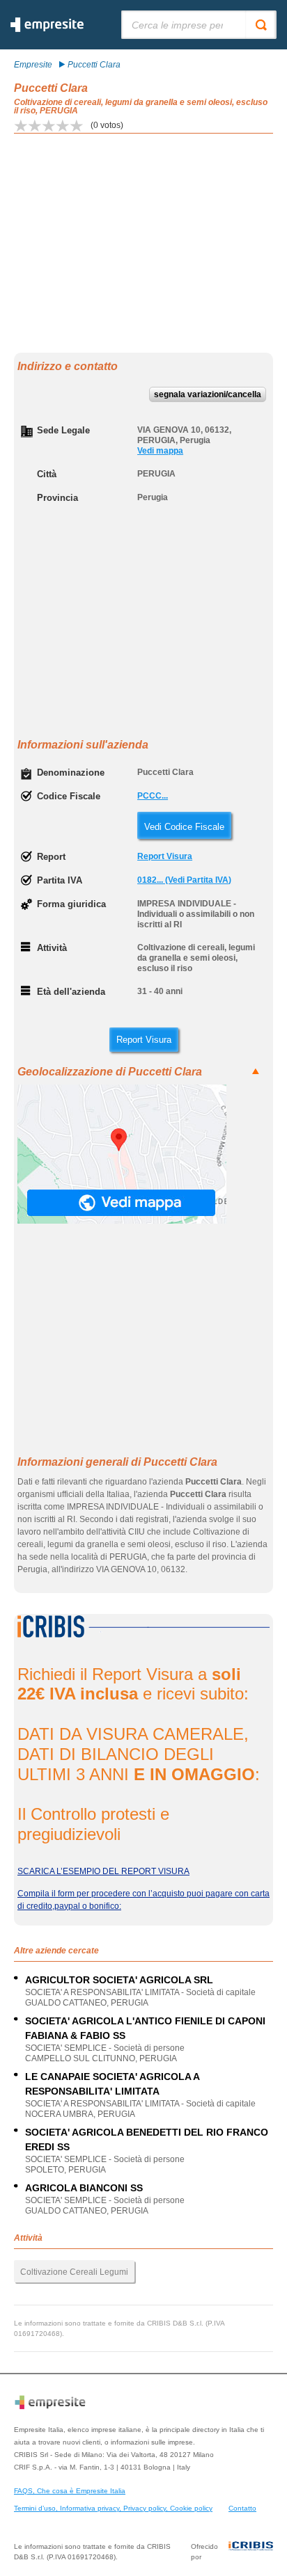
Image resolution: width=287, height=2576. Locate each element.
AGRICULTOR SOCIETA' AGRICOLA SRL (119, 1980)
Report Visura (165, 856)
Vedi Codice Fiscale (184, 827)
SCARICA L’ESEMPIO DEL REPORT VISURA (103, 1871)
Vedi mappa (160, 451)
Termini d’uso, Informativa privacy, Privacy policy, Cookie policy (113, 2508)
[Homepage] (47, 29)
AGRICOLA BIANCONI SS (84, 2188)
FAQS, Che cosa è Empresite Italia (70, 2491)
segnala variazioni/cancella (208, 394)
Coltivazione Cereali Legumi (74, 2272)
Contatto (242, 2508)
